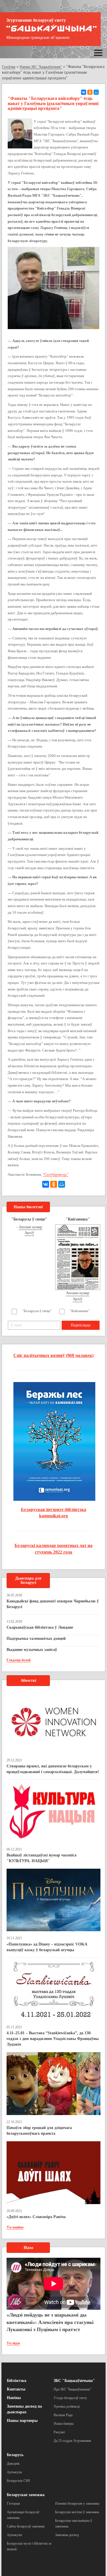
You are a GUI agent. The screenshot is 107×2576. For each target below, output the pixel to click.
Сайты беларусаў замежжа (26, 2526)
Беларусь (15, 2455)
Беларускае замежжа (26, 2495)
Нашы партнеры (22, 2421)
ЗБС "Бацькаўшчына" (74, 2381)
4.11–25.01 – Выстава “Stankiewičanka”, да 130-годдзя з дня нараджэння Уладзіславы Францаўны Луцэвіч (53, 2039)
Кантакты (16, 2389)
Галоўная (9, 67)
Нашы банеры (64, 2424)
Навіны (14, 2398)
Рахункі (59, 2432)
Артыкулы (14, 2472)
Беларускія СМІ (18, 2481)
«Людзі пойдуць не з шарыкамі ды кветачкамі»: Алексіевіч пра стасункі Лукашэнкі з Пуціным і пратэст (50, 2322)
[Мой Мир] (96, 92)
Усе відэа (13, 2343)
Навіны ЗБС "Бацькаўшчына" (41, 67)
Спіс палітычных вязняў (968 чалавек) (53, 1355)
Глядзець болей (19, 1660)
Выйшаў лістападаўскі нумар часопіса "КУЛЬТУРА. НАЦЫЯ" (42, 1858)
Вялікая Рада (63, 2415)
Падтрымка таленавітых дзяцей (36, 1639)
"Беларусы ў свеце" (37, 1311)
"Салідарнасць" (55, 1174)
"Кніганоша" (80, 1311)
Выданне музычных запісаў (32, 1650)
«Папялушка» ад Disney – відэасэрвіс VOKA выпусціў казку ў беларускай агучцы (47, 1947)
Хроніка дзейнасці (67, 2406)
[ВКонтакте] (84, 92)
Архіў (29, 1233)
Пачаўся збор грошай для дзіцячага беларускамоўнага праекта (39, 2131)
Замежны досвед (67, 2535)
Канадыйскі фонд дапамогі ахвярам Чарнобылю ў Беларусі (53, 1604)
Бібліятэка (17, 2381)
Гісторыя (13, 2504)
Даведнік (13, 2464)
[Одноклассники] (90, 92)
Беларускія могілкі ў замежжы (77, 2512)
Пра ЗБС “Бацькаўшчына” (72, 2389)
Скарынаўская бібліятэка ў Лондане (40, 1627)
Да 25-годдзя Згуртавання (72, 2441)
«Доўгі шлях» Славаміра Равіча (36, 2217)
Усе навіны (15, 2227)
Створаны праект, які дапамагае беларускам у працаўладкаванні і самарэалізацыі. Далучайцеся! (53, 1769)
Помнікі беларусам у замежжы (77, 2504)
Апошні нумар (31, 1227)
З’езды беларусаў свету (70, 2398)
